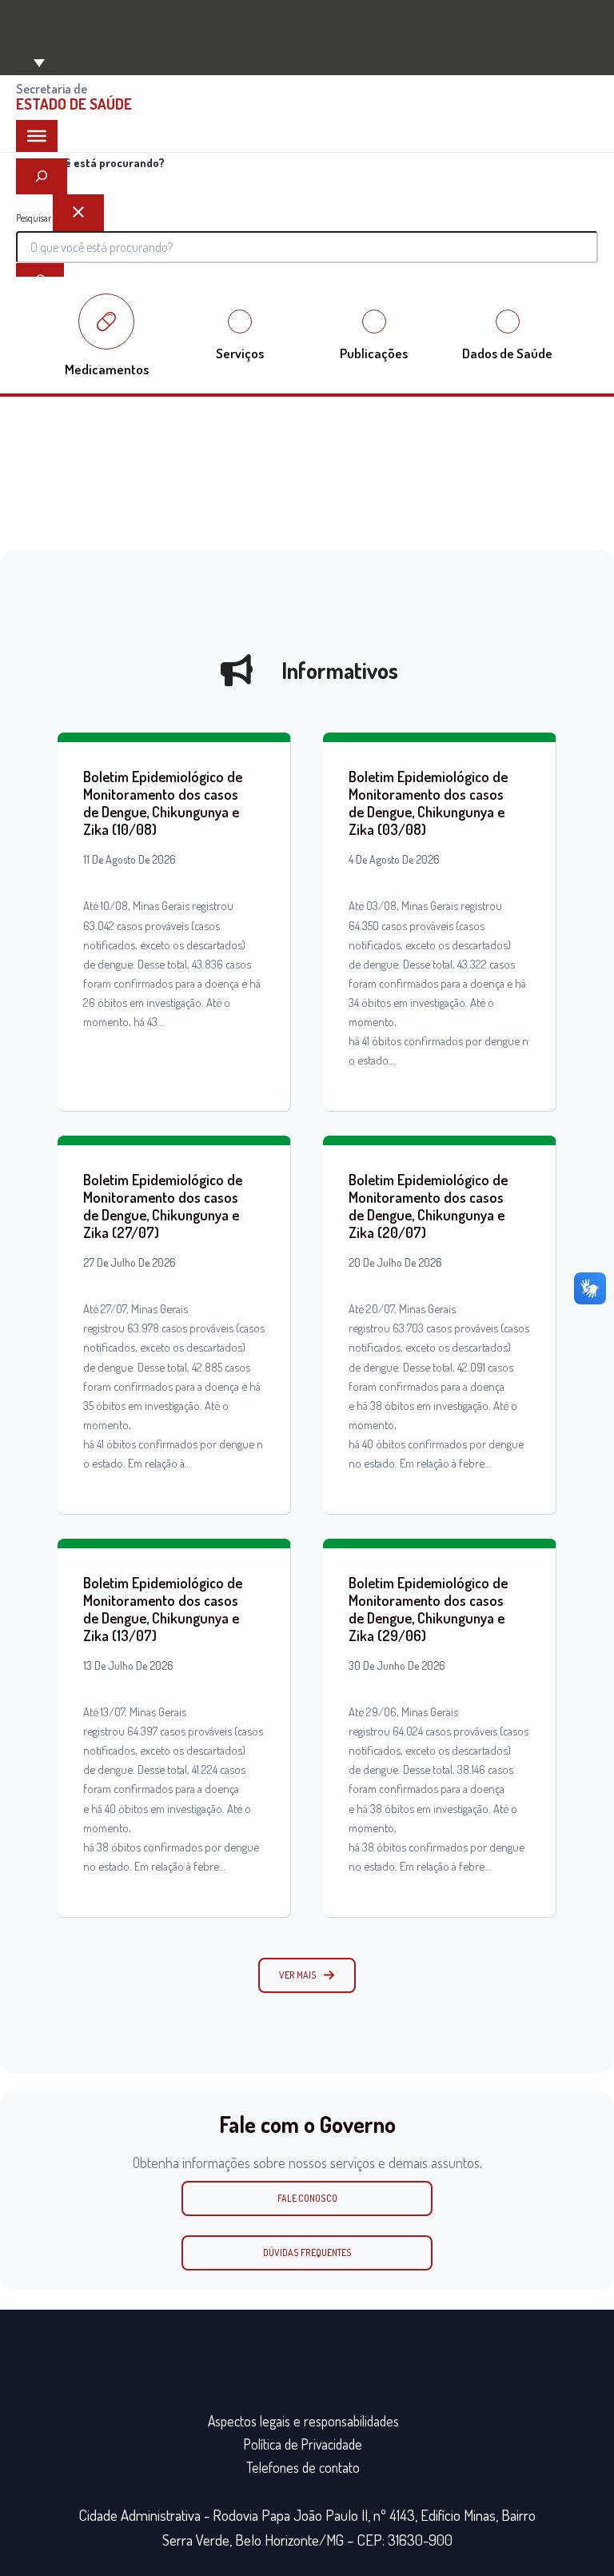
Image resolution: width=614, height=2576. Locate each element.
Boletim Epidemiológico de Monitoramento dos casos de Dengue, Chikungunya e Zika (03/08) (428, 803)
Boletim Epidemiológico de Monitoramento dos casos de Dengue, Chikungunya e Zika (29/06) (428, 1609)
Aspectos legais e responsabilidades (303, 2421)
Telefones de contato (303, 2467)
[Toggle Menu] (37, 136)
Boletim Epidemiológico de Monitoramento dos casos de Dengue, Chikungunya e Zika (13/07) (163, 1609)
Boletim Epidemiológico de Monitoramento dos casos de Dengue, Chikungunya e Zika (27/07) (163, 1206)
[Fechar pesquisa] (78, 213)
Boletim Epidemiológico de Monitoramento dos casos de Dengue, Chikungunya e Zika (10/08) (163, 803)
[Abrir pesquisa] (42, 177)
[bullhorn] (237, 670)
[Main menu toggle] (38, 61)
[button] (307, 1975)
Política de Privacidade (303, 2444)
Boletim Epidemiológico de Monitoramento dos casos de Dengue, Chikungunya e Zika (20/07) (428, 1206)
